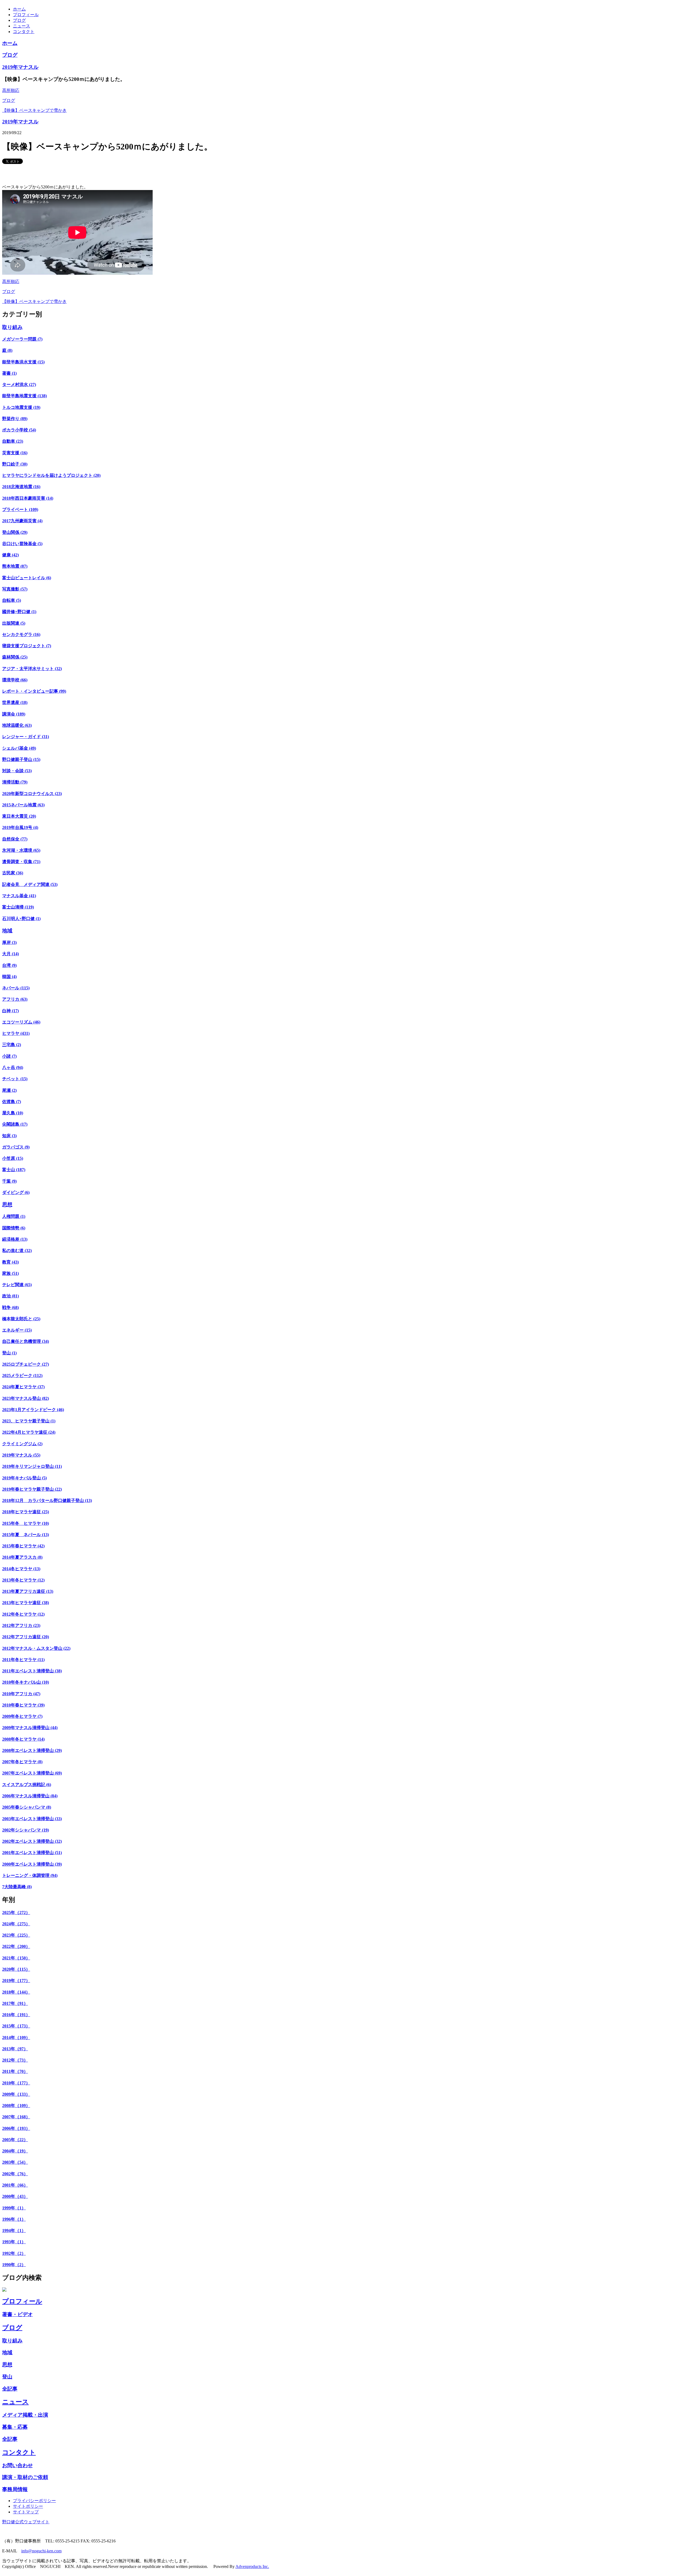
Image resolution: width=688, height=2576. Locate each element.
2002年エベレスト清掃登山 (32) (32, 1841)
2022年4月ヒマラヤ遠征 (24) (29, 1432)
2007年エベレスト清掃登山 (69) (32, 1773)
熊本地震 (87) (15, 566)
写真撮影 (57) (15, 589)
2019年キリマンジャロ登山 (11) (32, 1466)
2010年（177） (16, 2083)
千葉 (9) (9, 1181)
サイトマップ (26, 2512)
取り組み (12, 327)
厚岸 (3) (9, 942)
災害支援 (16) (15, 453)
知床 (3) (9, 1136)
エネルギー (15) (17, 1330)
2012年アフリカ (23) (21, 1625)
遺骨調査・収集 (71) (21, 862)
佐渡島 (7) (12, 1102)
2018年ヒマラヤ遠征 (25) (26, 1512)
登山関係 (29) (15, 532)
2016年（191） (16, 2015)
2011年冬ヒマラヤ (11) (23, 1660)
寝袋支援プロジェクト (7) (27, 646)
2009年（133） (16, 2094)
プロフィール (26, 15)
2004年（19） (15, 2151)
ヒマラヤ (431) (16, 1033)
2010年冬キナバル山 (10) (26, 1682)
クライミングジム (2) (22, 1444)
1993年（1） (14, 2242)
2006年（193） (16, 2128)
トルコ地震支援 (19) (21, 407)
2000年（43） (15, 2196)
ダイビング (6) (16, 1192)
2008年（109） (16, 2105)
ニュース (21, 26)
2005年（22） (15, 2140)
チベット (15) (15, 1079)
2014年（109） (16, 2037)
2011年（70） (15, 2071)
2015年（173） (16, 2026)
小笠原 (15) (13, 1158)
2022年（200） (16, 1946)
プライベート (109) (20, 509)
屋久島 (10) (13, 1113)
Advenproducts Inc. (252, 2566)
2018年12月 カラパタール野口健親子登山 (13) (47, 1500)
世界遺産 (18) (15, 702)
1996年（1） (14, 2219)
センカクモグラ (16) (21, 634)
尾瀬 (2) (9, 1090)
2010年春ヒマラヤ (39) (23, 1705)
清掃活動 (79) (15, 782)
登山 (7, 2377)
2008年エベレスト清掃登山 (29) (32, 1750)
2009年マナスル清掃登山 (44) (30, 1728)
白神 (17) (10, 1011)
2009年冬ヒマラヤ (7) (22, 1716)
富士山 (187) (14, 1170)
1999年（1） (14, 2208)
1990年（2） (14, 2265)
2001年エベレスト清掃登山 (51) (32, 1853)
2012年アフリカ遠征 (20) (26, 1637)
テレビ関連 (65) (17, 1285)
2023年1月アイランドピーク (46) (33, 1410)
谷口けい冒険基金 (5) (22, 544)
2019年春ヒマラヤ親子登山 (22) (32, 1489)
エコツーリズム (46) (21, 1022)
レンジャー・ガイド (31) (26, 737)
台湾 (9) (9, 965)
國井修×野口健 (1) (19, 612)
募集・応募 (15, 2427)
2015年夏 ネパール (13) (26, 1535)
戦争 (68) (10, 1307)
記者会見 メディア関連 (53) (30, 884)
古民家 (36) (13, 873)
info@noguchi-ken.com (41, 2551)
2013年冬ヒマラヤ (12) (23, 1580)
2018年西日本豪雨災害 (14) (28, 498)
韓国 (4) (9, 977)
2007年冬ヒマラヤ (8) (22, 1762)
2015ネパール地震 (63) (23, 805)
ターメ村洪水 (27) (19, 384)
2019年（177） (16, 1981)
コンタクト (24, 32)
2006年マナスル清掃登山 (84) (30, 1796)
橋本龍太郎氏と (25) (21, 1319)
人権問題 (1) (14, 1216)
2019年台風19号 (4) (20, 827)
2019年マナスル (20, 67)
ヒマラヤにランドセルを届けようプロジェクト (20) (51, 475)
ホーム (19, 9)
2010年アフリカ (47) (21, 1694)
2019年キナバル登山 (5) (24, 1478)
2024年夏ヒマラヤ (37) (23, 1387)
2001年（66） (15, 2185)
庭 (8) (7, 350)
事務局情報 (15, 2489)
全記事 (10, 2389)
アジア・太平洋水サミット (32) (32, 669)
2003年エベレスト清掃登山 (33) (32, 1819)
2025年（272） (16, 1913)
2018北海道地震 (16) (21, 487)
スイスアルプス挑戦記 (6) (27, 1785)
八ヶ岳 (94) (13, 1067)
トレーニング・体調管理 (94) (30, 1875)
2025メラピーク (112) (22, 1375)
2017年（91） (15, 2003)
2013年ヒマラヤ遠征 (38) (26, 1603)
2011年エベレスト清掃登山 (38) (32, 1671)
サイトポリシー (28, 2506)
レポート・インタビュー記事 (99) (34, 691)
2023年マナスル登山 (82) (26, 1398)
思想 (7, 1205)
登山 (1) (9, 1353)
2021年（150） (16, 1958)
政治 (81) (10, 1296)
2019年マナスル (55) (21, 1455)
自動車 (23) (13, 441)
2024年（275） (16, 1924)
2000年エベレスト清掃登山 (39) (32, 1864)
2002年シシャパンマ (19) (26, 1830)
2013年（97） (15, 2049)
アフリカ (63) (15, 999)
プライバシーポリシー (34, 2501)
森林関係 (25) (15, 657)
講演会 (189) (14, 714)
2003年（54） (15, 2162)
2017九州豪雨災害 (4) (22, 521)
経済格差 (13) (15, 1239)
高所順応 (11, 90)
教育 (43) (10, 1262)
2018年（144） (16, 1992)
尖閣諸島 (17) (15, 1124)
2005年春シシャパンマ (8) (27, 1807)
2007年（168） (16, 2117)
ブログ (19, 20)
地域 (7, 931)
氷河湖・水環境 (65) (21, 850)
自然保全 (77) (15, 839)
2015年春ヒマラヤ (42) (23, 1546)
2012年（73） (15, 2060)
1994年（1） (14, 2230)
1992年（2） (14, 2253)
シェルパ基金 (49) (19, 748)
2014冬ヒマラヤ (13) (21, 1569)
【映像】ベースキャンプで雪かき (34, 110)
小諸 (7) (9, 1056)
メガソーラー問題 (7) (22, 339)
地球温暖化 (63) (17, 725)
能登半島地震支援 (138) (24, 396)
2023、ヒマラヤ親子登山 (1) (29, 1421)
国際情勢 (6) (14, 1228)
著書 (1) (9, 373)
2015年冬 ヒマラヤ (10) (26, 1523)
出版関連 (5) (14, 623)
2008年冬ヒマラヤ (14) (23, 1739)
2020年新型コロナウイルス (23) (32, 794)
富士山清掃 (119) (18, 907)
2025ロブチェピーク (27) (26, 1364)
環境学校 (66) (15, 680)
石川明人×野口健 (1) (21, 919)
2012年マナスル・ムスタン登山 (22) (36, 1648)
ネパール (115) (16, 988)
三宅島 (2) (12, 1045)
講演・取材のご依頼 (25, 2477)
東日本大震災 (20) (19, 816)
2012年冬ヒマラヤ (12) (23, 1614)
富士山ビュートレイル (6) (27, 578)
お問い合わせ (17, 2465)
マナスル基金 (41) (19, 896)
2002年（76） (15, 2174)
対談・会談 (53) (17, 771)
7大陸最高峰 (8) (17, 1887)
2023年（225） (16, 1935)
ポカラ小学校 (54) (19, 430)
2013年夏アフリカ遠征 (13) (28, 1591)
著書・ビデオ (17, 2314)
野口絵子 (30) (15, 464)
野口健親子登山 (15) (21, 759)
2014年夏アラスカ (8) (22, 1557)
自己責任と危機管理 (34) (26, 1341)
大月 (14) (10, 954)
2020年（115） (16, 1969)
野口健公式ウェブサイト (26, 2522)
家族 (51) (10, 1273)
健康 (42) (10, 555)
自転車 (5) (12, 600)
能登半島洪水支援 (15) (23, 362)
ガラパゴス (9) (16, 1147)
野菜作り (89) (15, 419)
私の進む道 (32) (17, 1251)
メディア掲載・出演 (25, 2415)
